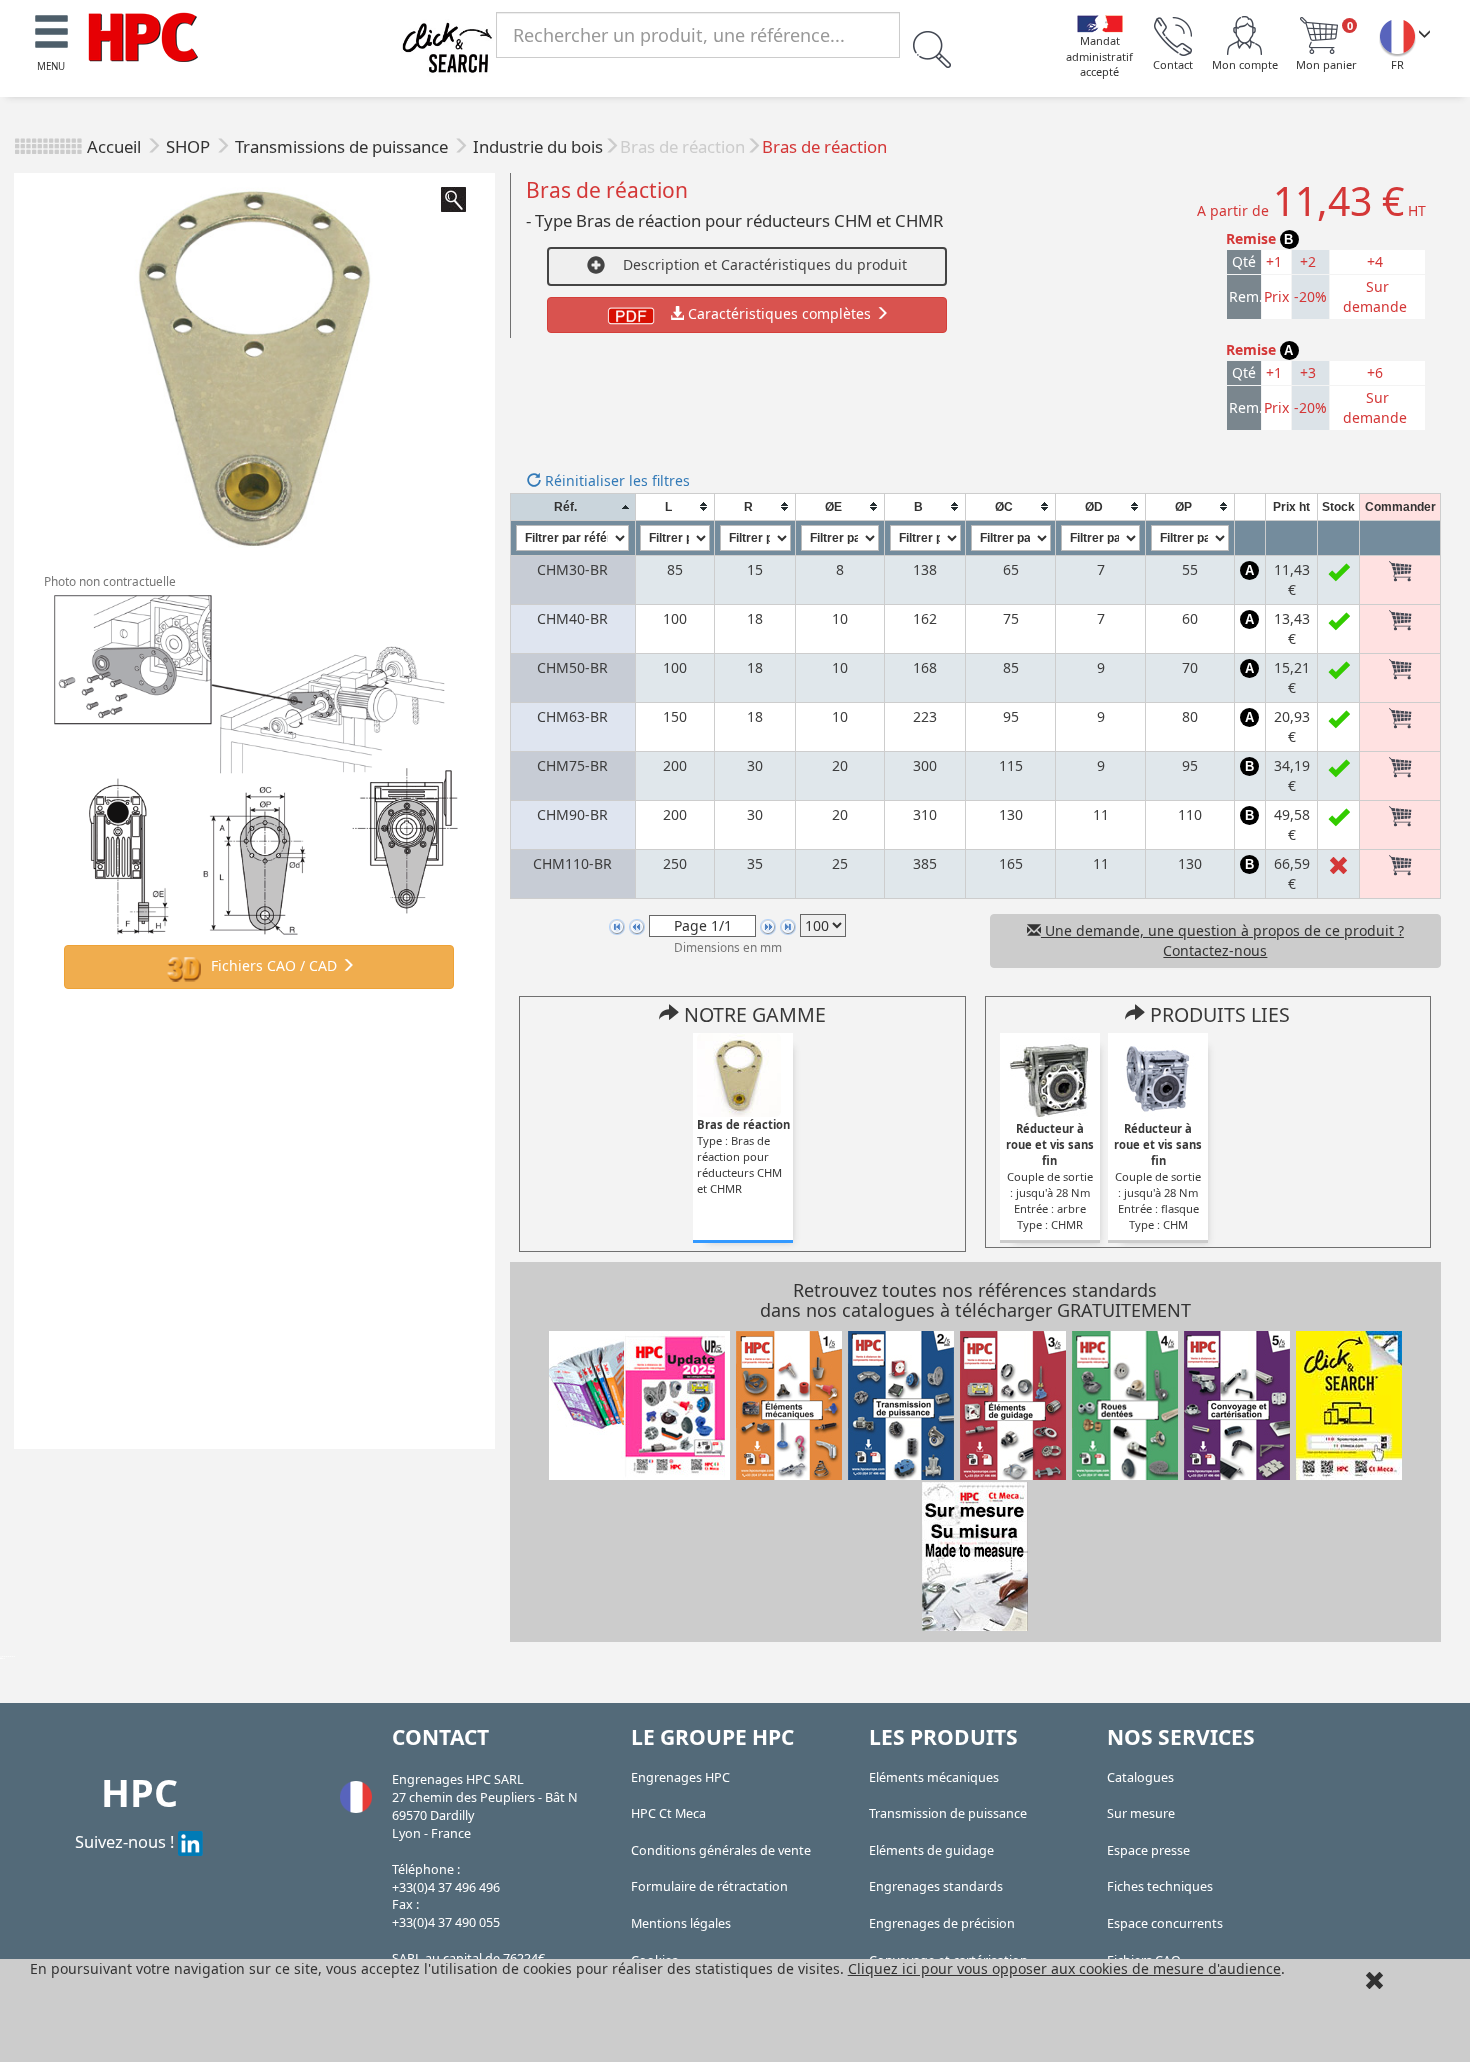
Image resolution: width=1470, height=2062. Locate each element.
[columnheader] (572, 506)
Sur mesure (1141, 1813)
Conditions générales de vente (721, 1850)
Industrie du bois (538, 146)
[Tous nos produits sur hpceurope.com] (1349, 1404)
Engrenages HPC (680, 1777)
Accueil (114, 146)
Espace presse (1148, 1850)
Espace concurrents (1165, 1923)
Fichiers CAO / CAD (274, 965)
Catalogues (1140, 1777)
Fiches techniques (1160, 1886)
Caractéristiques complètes (779, 313)
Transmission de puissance (948, 1813)
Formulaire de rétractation (709, 1886)
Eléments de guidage (931, 1850)
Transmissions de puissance (343, 146)
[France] (1397, 36)
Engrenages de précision (942, 1923)
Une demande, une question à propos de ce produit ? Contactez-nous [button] (1222, 940)
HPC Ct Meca (668, 1813)
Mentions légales (681, 1923)
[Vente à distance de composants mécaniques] (143, 35)
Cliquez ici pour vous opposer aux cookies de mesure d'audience (1064, 1968)
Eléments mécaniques (934, 1777)
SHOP (190, 146)
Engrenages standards (936, 1886)
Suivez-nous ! (126, 1841)
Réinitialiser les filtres (615, 480)
